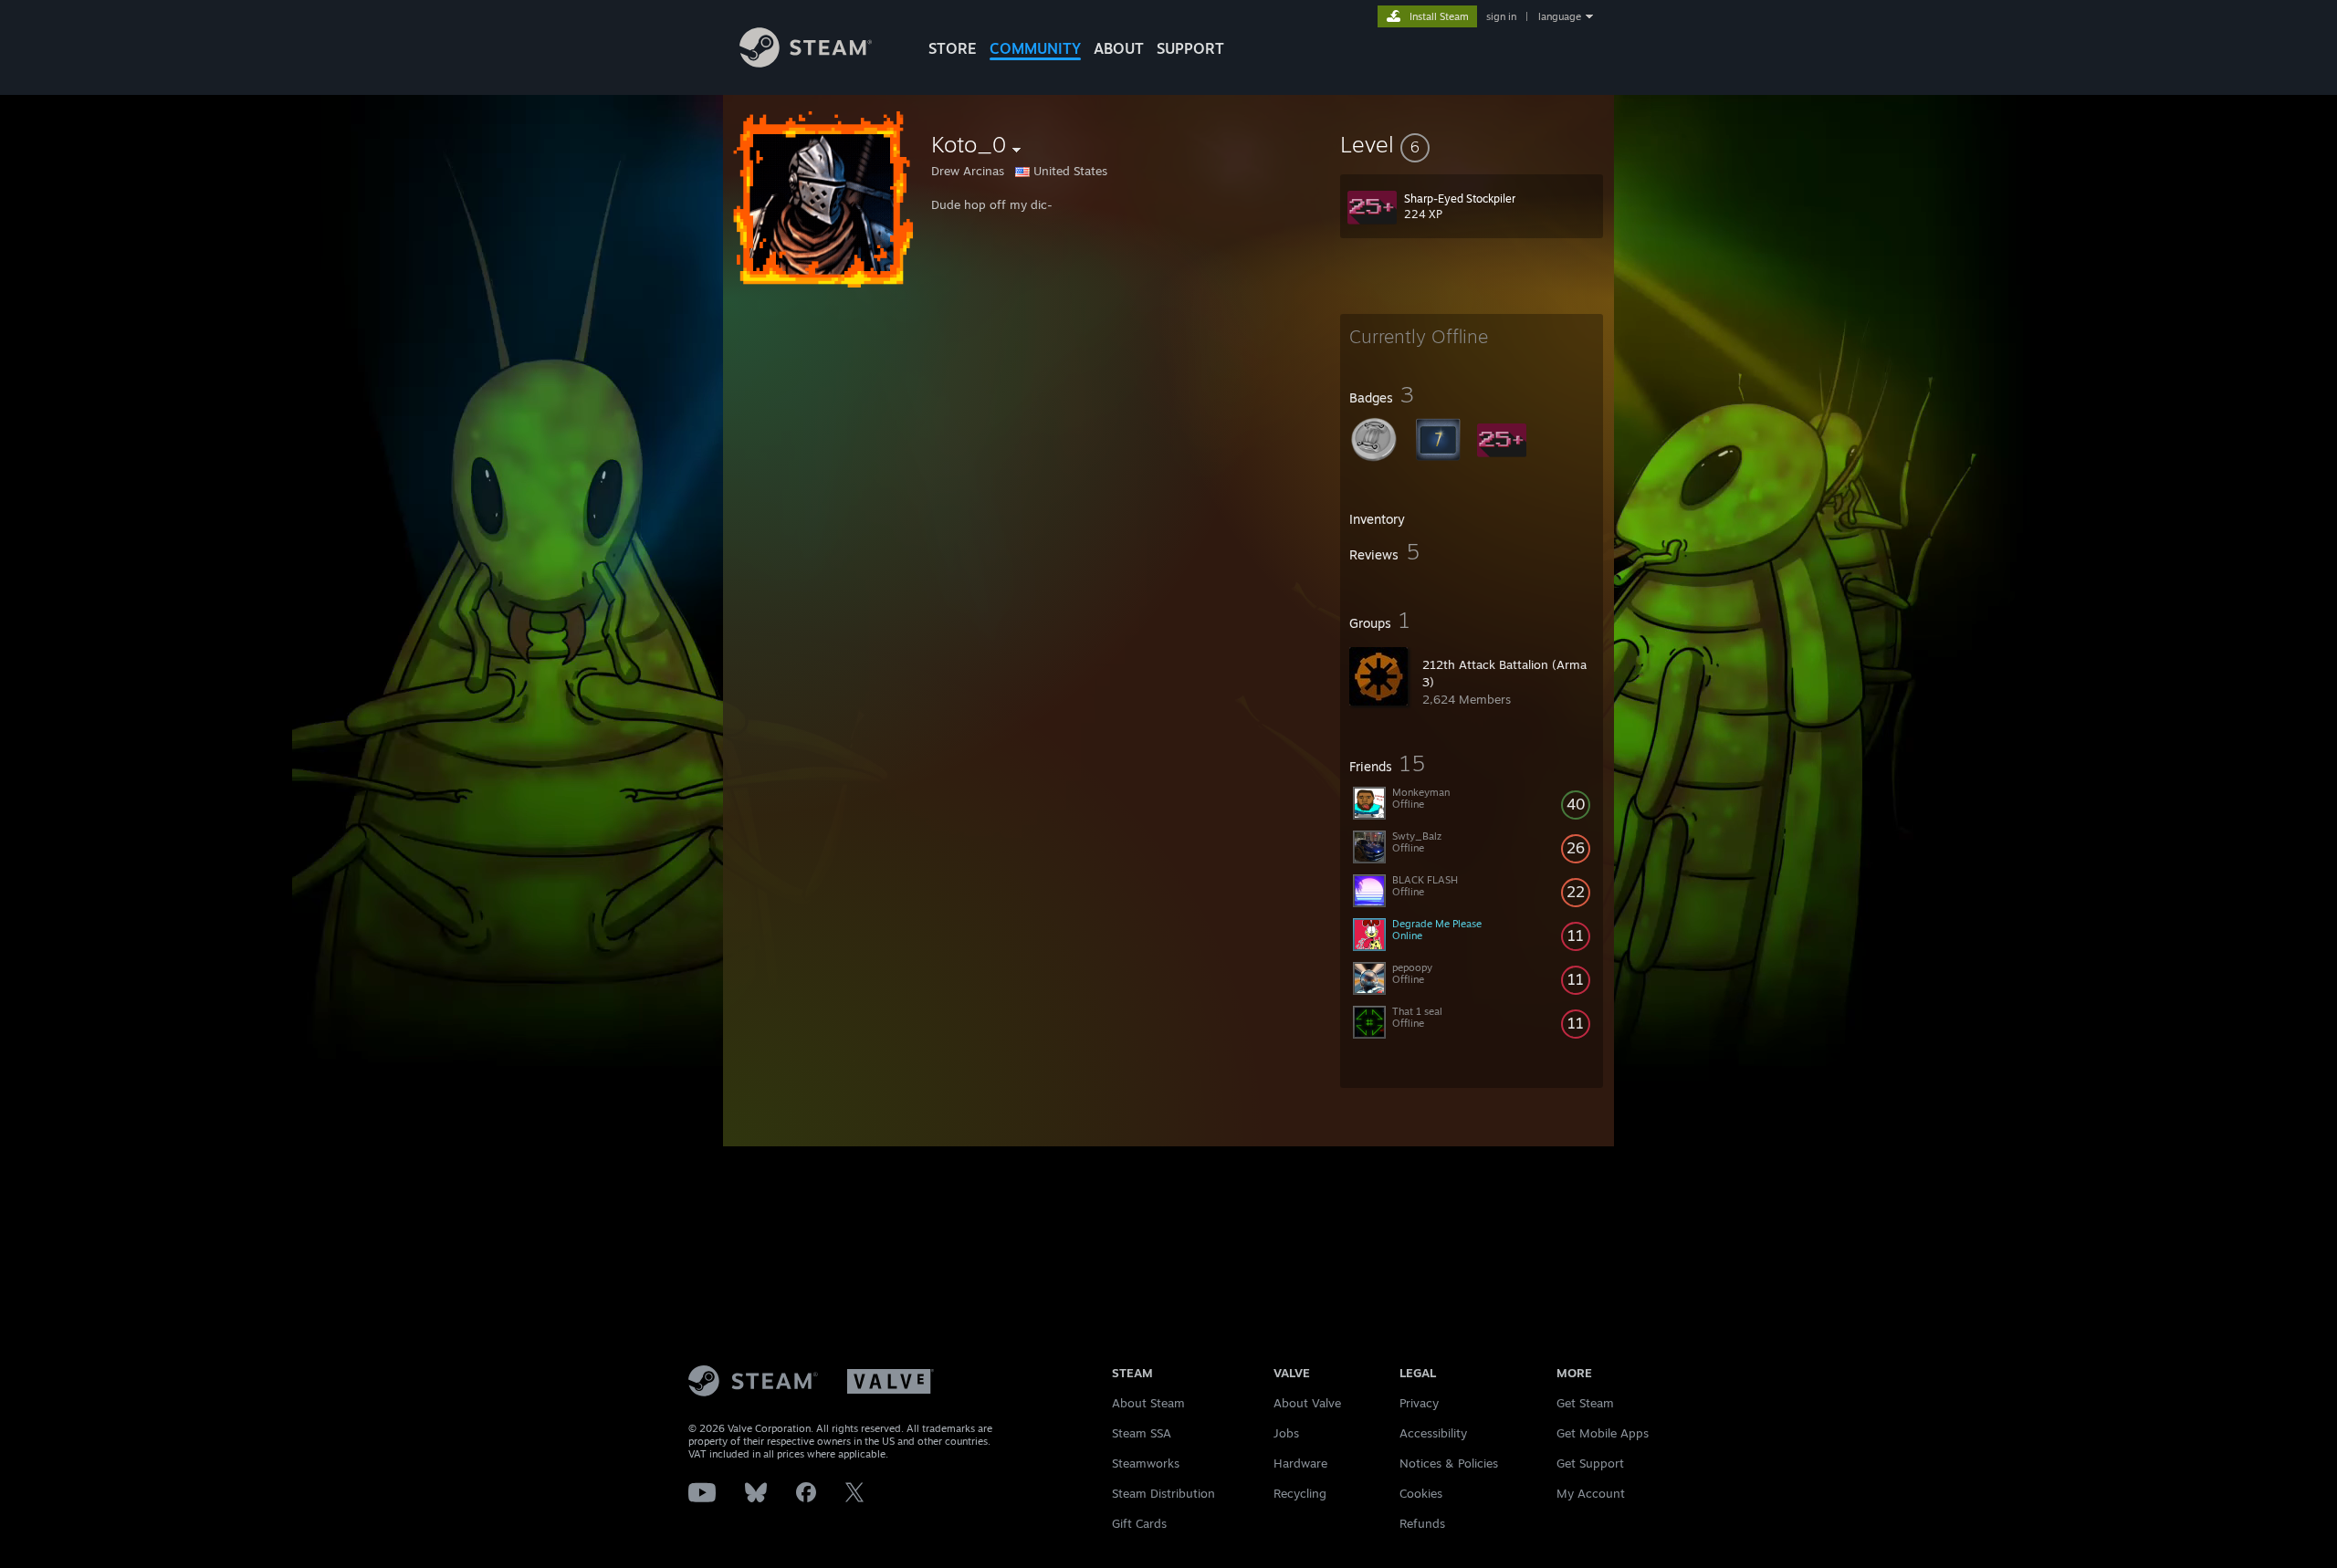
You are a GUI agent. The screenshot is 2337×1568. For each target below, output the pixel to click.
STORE (953, 48)
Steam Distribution (1163, 1493)
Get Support (1590, 1463)
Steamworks (1146, 1463)
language (1560, 16)
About (1119, 48)
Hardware (1300, 1463)
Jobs (1286, 1433)
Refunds (1422, 1523)
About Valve (1307, 1403)
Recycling (1300, 1493)
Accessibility (1433, 1433)
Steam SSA (1142, 1433)
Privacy (1419, 1403)
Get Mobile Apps (1603, 1433)
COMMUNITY (1035, 48)
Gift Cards (1139, 1523)
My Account (1591, 1493)
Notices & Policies (1449, 1463)
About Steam (1148, 1403)
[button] (1472, 144)
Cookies (1421, 1493)
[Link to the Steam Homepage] (806, 63)
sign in (1501, 16)
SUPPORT (1190, 48)
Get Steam (1585, 1403)
